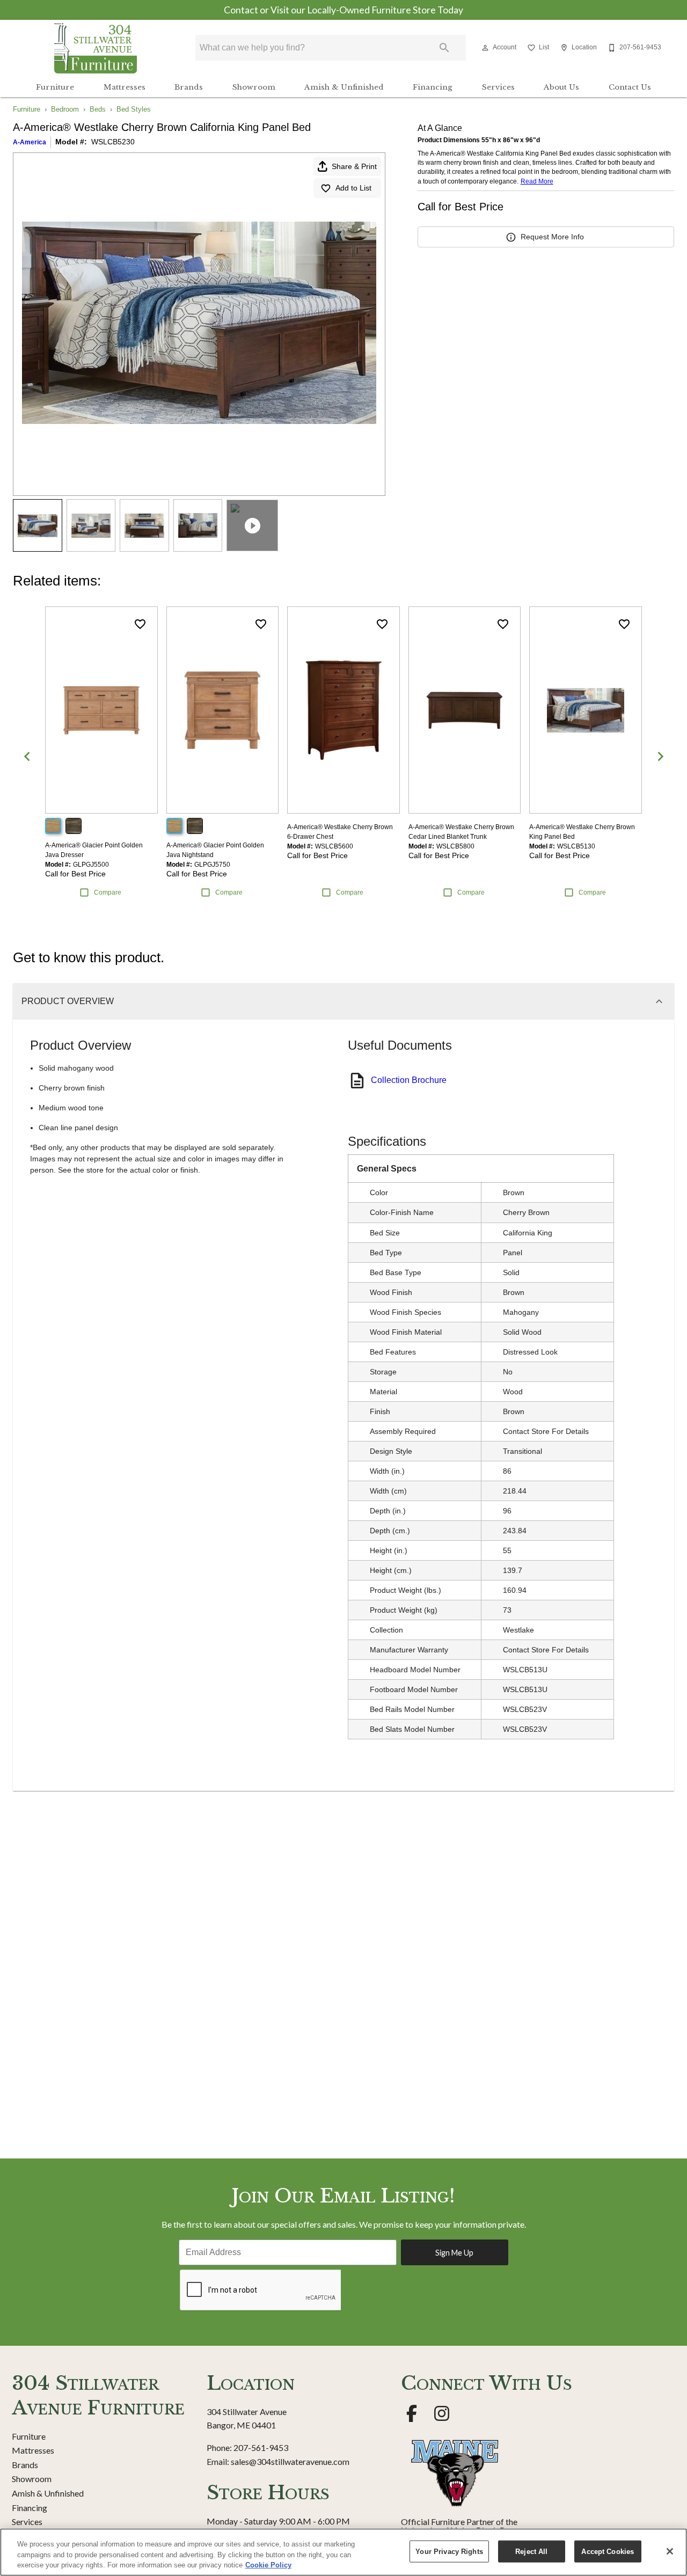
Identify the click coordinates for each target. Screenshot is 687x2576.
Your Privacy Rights (449, 2551)
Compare (108, 892)
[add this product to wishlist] (140, 624)
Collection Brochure (409, 1080)
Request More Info (552, 237)
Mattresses (125, 87)
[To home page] (96, 48)
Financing (433, 87)
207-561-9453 (261, 2447)
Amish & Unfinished (344, 87)
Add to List (353, 188)
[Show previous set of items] (27, 756)
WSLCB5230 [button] (113, 142)
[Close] (670, 2551)
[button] (485, 48)
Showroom (254, 87)
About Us (561, 87)
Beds (98, 109)
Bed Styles (134, 109)
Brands (189, 87)
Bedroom (65, 109)
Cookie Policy (268, 2565)
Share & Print (354, 166)
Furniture (55, 87)
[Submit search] (444, 48)
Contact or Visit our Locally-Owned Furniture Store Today (343, 10)
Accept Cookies (608, 2551)
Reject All (531, 2551)
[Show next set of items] (660, 756)
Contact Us (630, 87)
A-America (30, 142)
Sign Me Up (454, 2253)
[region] (343, 2552)
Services (498, 87)
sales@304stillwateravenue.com (290, 2461)
